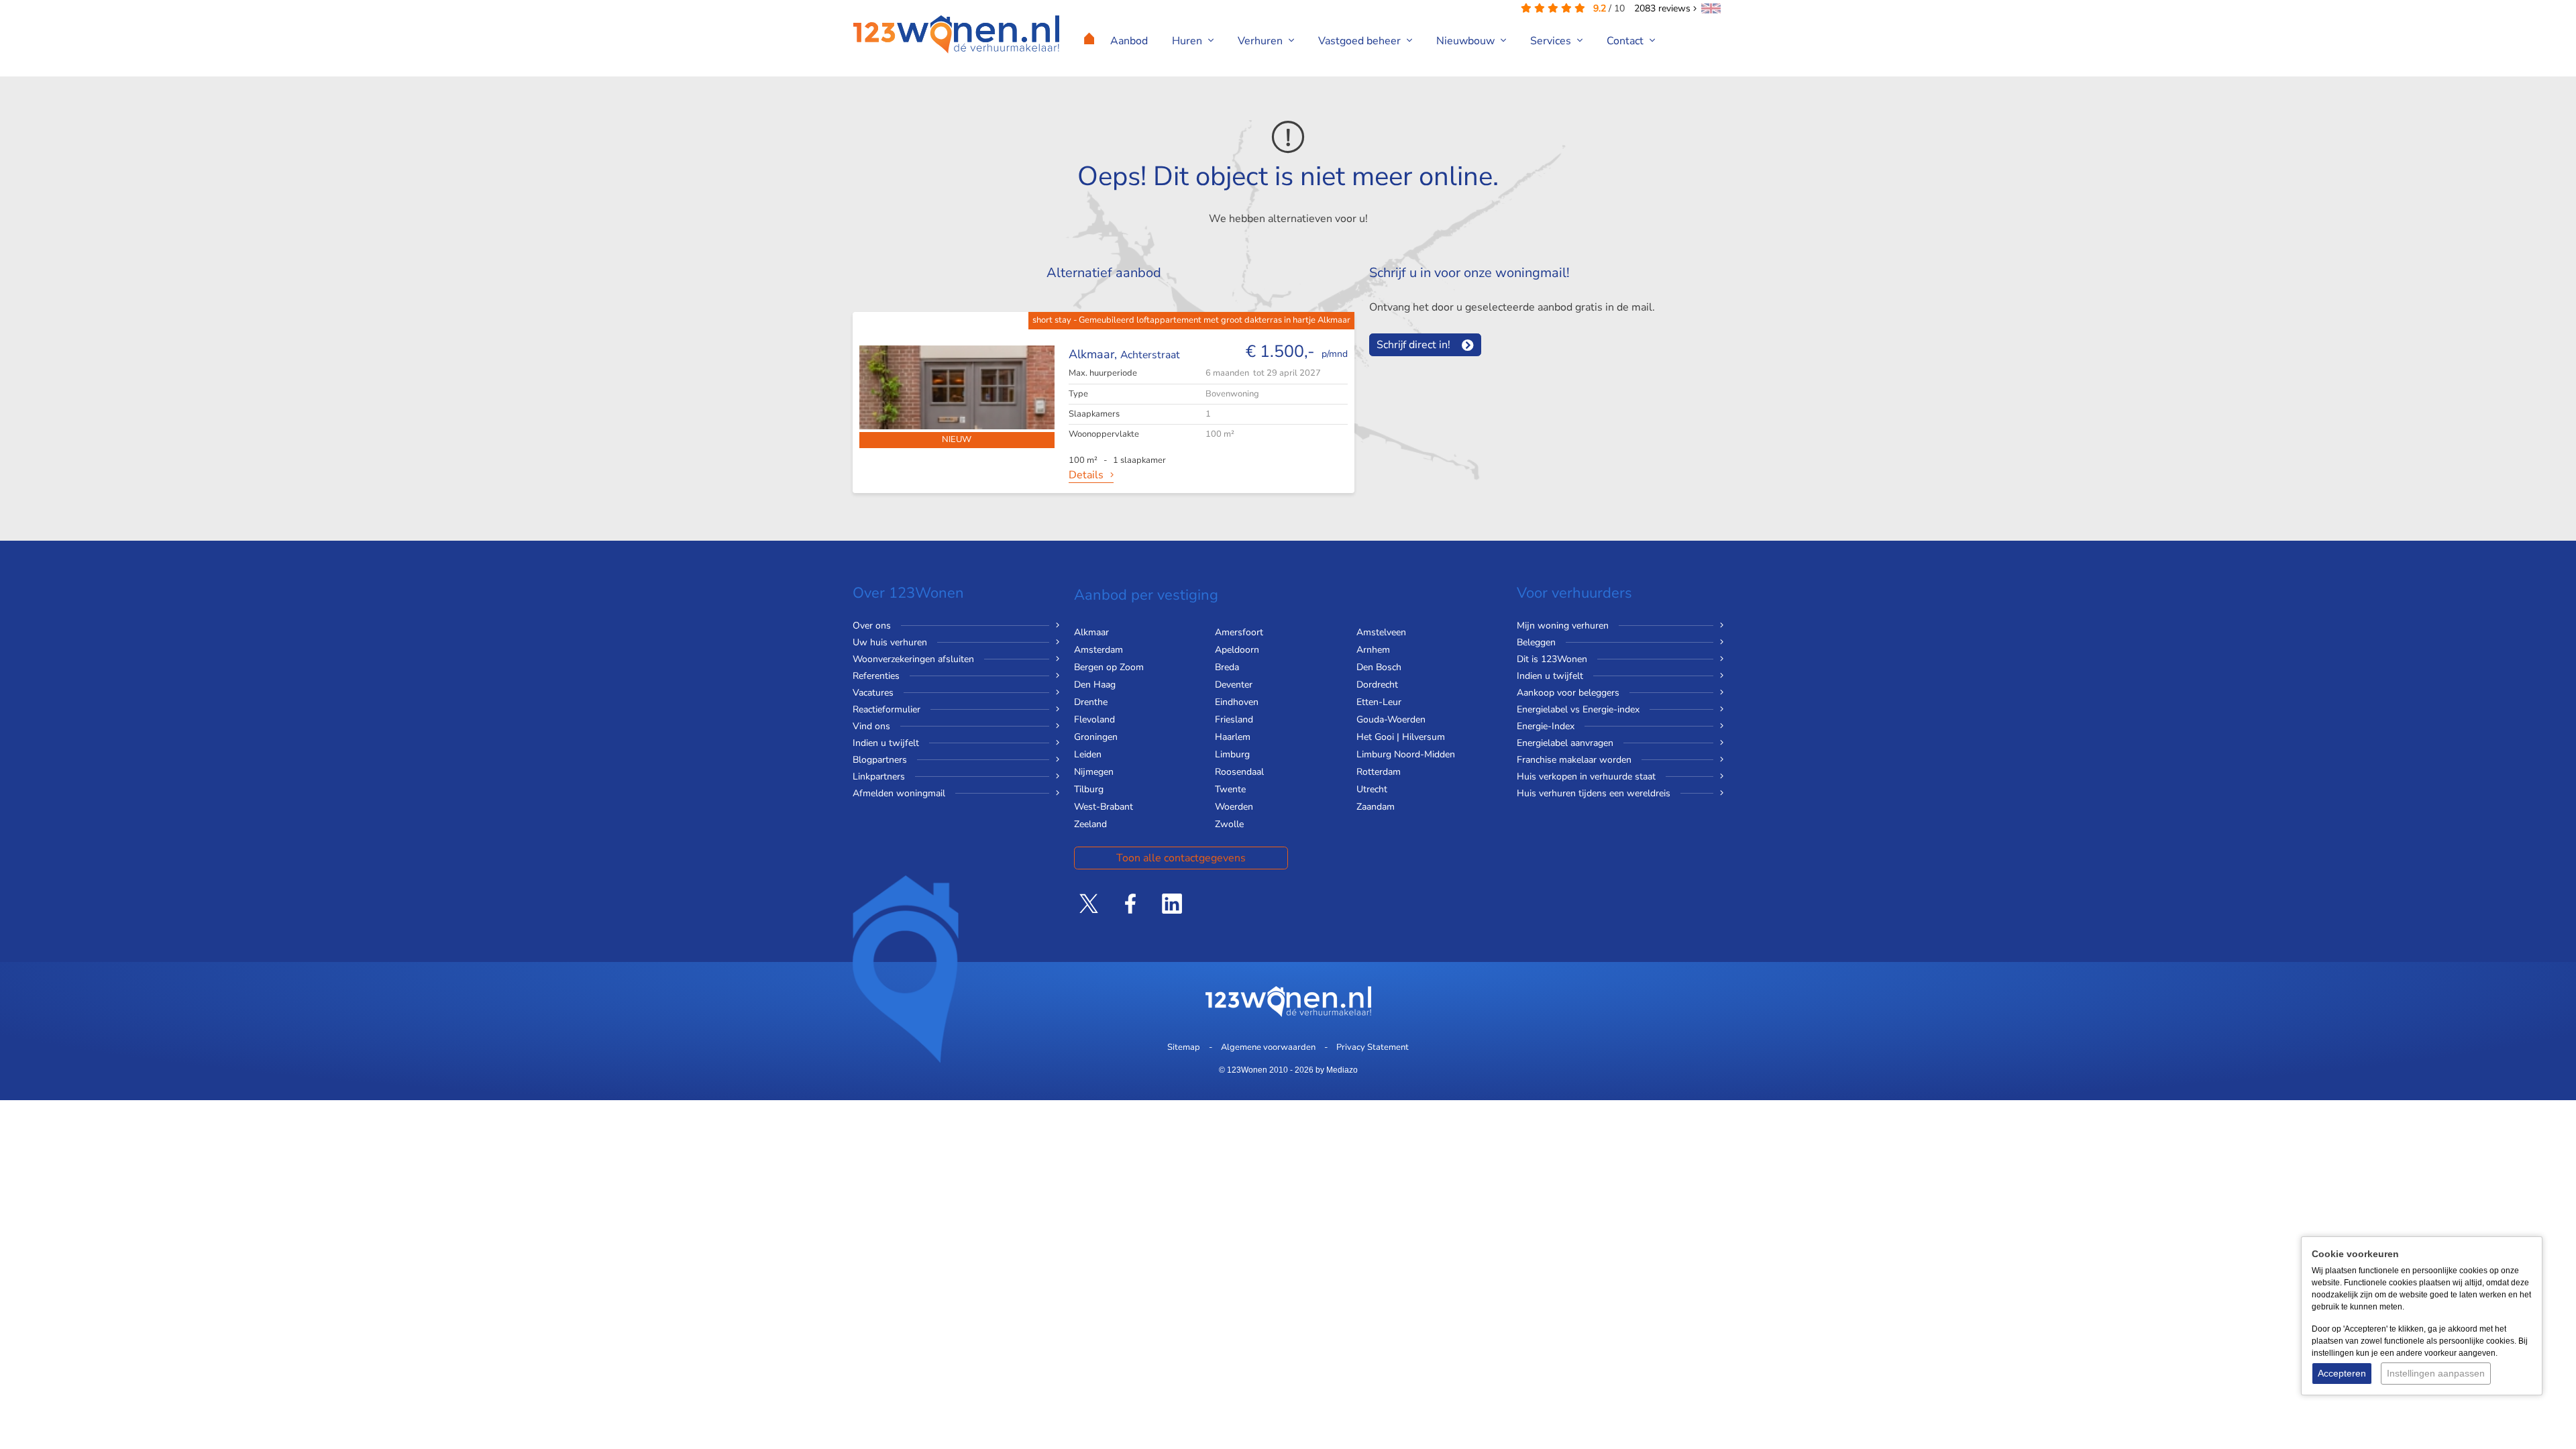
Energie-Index (1546, 726)
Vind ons (871, 726)
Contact (1626, 41)
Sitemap (1184, 1047)
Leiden (1088, 754)
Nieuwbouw (1467, 41)
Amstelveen (1381, 632)
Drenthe (1091, 702)
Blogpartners (880, 760)
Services (1552, 41)
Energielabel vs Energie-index (1578, 709)
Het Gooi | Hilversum (1401, 737)
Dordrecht (1377, 685)
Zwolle (1229, 824)
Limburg (1232, 754)
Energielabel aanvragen (1565, 743)
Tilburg (1089, 789)
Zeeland (1090, 824)
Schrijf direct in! (1413, 345)
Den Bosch (1379, 667)
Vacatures (873, 693)
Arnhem (1373, 650)
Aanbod (1129, 41)
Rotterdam (1379, 772)
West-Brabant (1104, 807)
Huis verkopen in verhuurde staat (1586, 776)
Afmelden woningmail (899, 793)
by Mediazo (1337, 1070)
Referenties (876, 676)
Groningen (1096, 737)
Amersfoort (1239, 632)
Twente (1230, 789)
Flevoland (1094, 719)
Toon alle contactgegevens (1181, 858)
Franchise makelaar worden (1574, 760)
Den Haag (1095, 685)
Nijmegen (1094, 772)
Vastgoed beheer (1361, 41)
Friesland (1234, 719)
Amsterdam (1098, 650)
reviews (1664, 8)
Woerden (1234, 807)
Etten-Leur (1379, 702)
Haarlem (1233, 737)
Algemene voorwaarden (1268, 1047)
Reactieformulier (887, 709)
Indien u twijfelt (886, 743)
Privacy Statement (1373, 1047)
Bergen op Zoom (1109, 667)
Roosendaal (1239, 772)
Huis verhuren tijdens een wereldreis (1594, 793)
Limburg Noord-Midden (1406, 754)
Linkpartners (879, 776)
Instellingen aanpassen (2436, 1373)
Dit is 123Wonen (1552, 659)
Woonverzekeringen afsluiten (913, 659)
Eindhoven (1237, 702)
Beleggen (1536, 642)
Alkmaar (1091, 632)
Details (1086, 475)
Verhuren (1262, 41)
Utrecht (1372, 789)
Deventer (1234, 685)
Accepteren (2342, 1373)
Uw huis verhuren (890, 642)
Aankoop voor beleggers (1568, 693)
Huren (1188, 41)
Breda (1227, 667)
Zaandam (1376, 807)
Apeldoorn (1237, 650)
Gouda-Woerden (1391, 719)
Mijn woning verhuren (1563, 626)
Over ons (872, 626)
